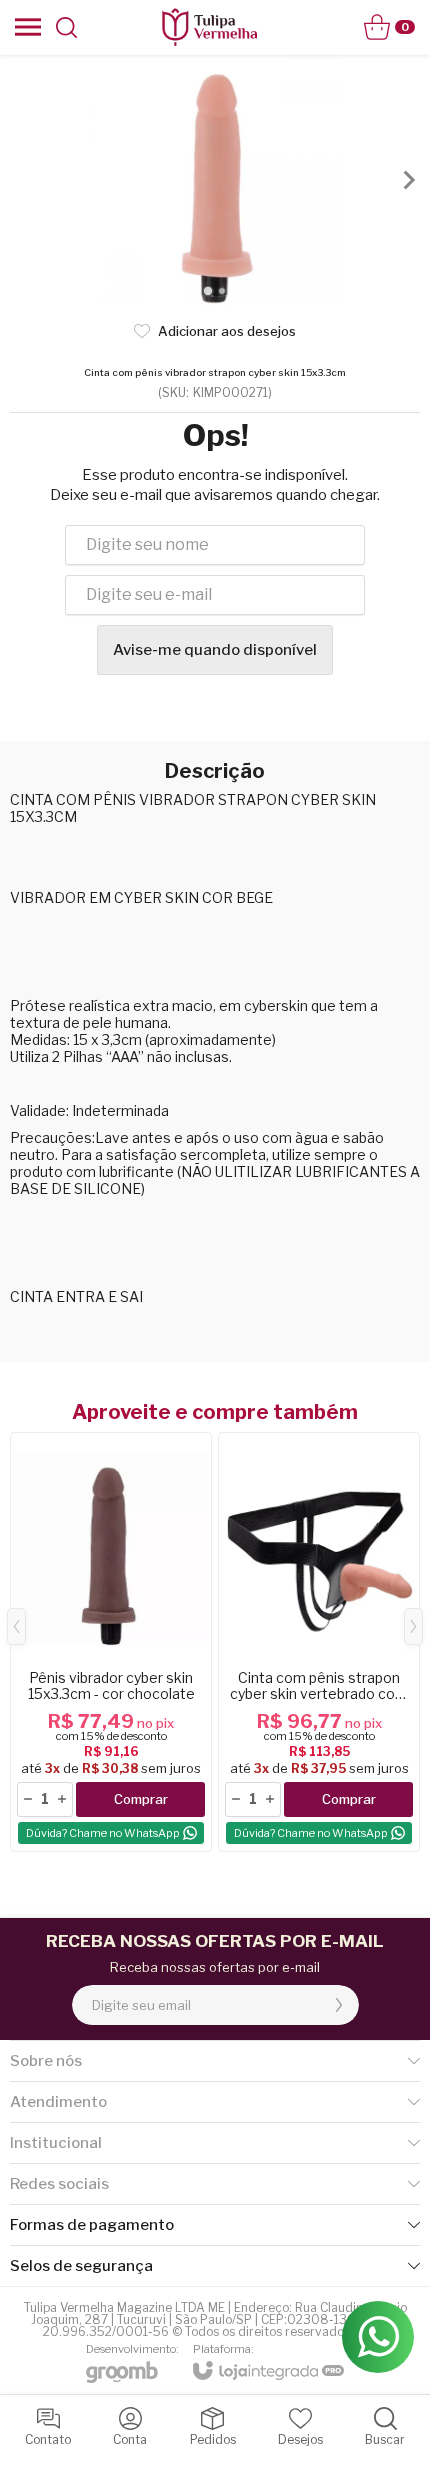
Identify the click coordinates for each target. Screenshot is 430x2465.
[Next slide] (408, 180)
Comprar (141, 1799)
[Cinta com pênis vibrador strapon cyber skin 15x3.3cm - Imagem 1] (215, 180)
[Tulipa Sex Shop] (209, 27)
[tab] (207, 290)
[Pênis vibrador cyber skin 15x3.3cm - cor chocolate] (111, 1642)
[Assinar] (339, 2005)
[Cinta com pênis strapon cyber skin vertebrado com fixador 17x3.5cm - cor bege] (319, 1642)
